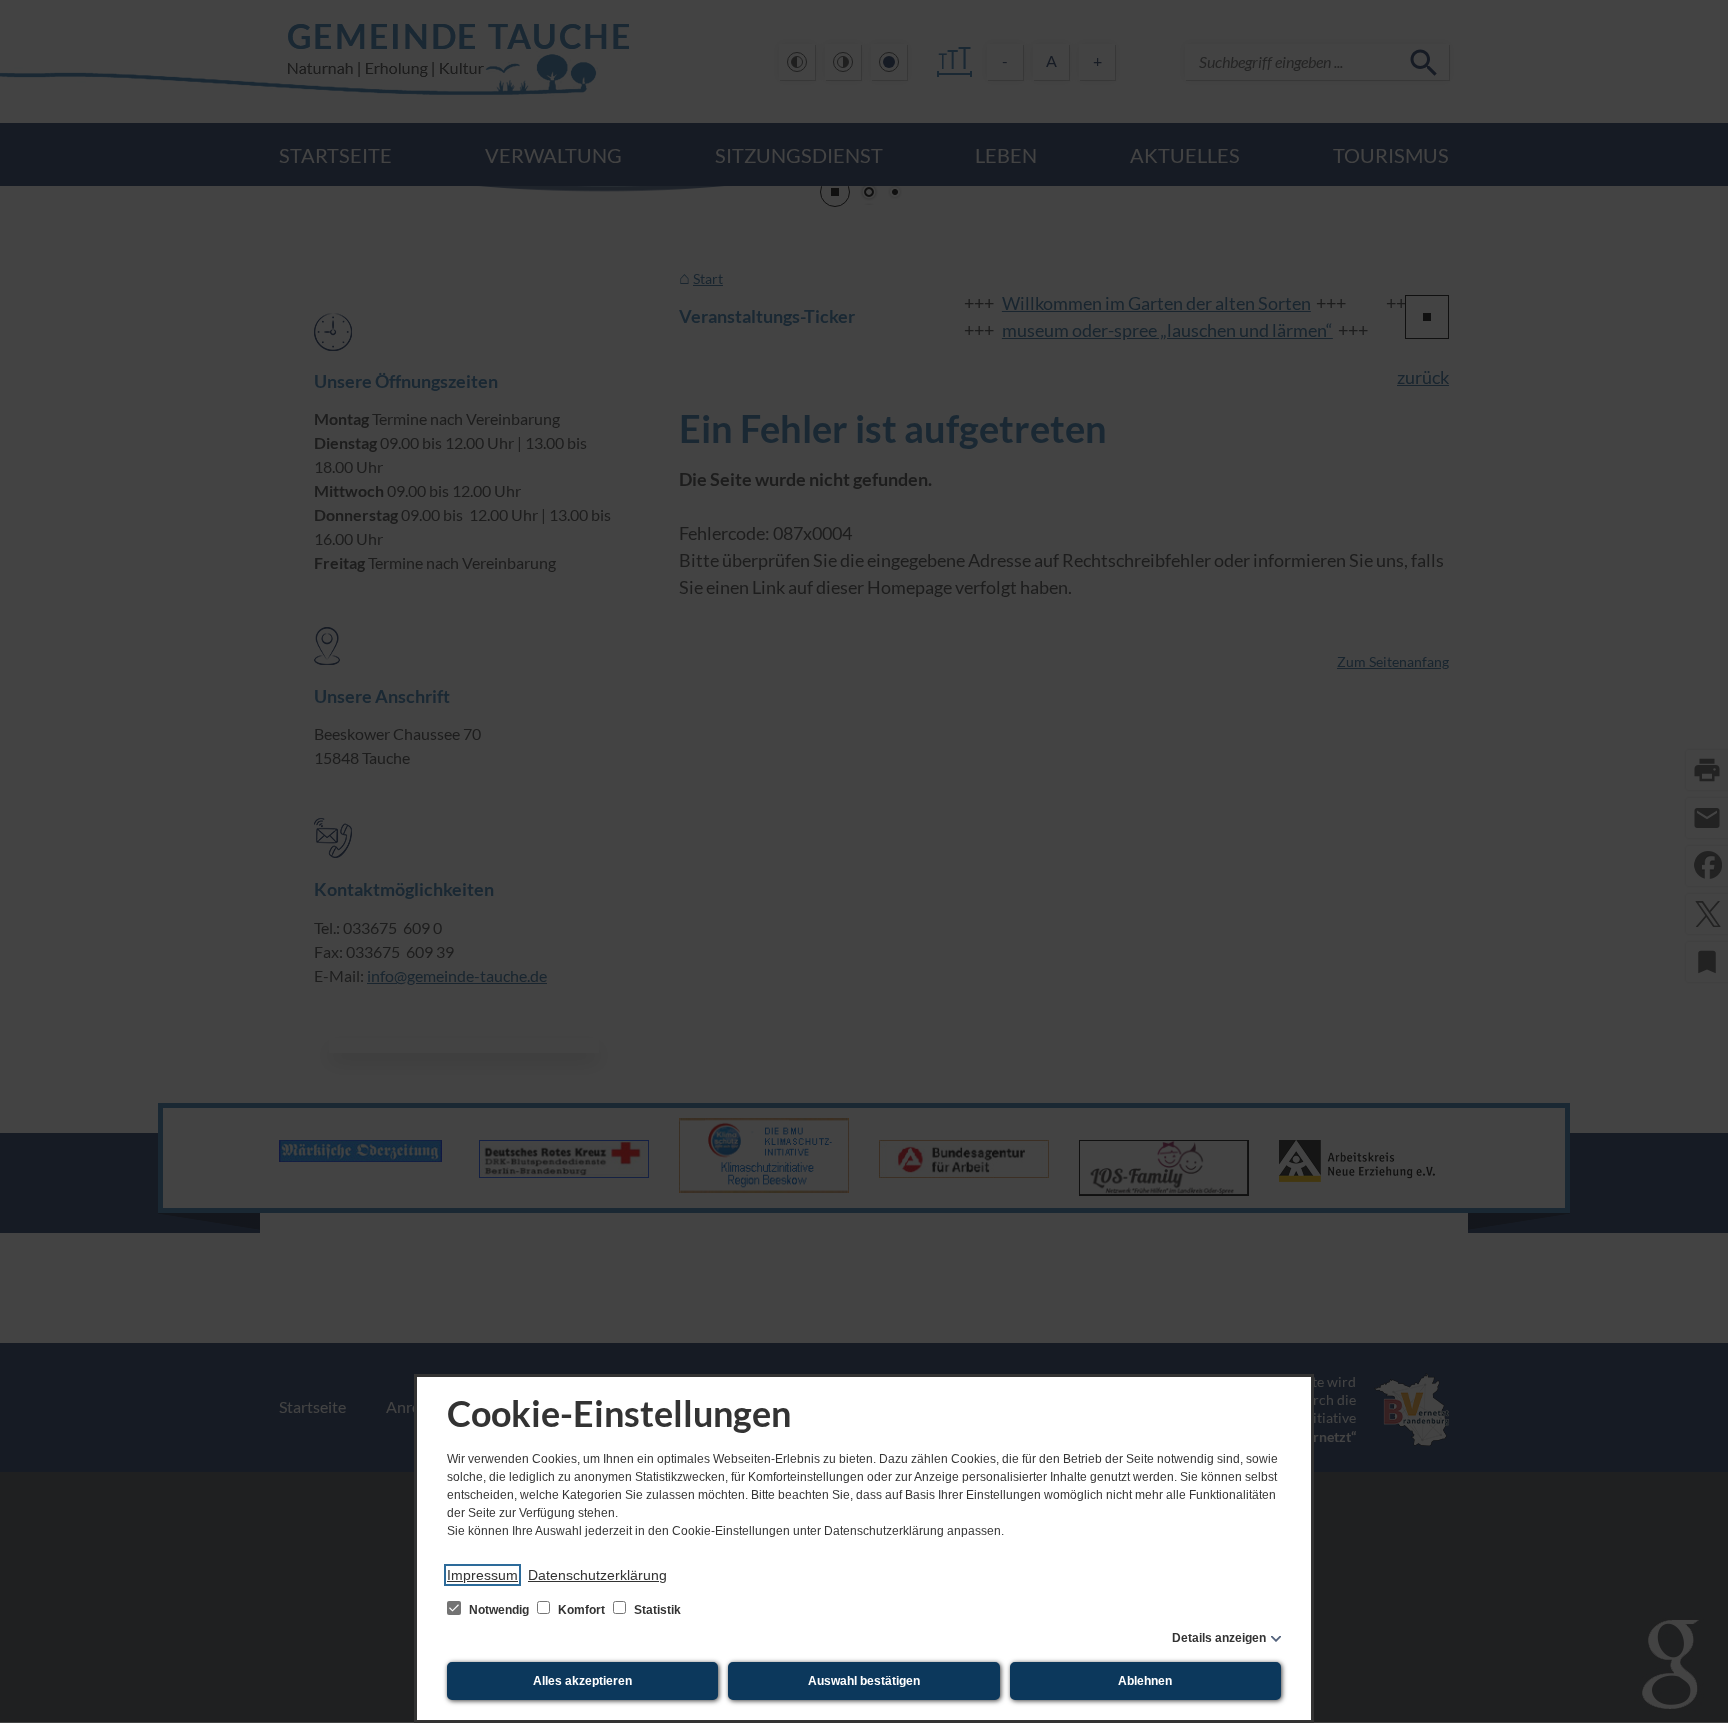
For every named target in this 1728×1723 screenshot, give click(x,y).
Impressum (482, 1575)
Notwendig (499, 1610)
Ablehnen (1145, 1681)
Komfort (581, 1610)
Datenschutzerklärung (597, 1575)
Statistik (656, 1610)
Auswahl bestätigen (864, 1681)
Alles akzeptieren (582, 1681)
